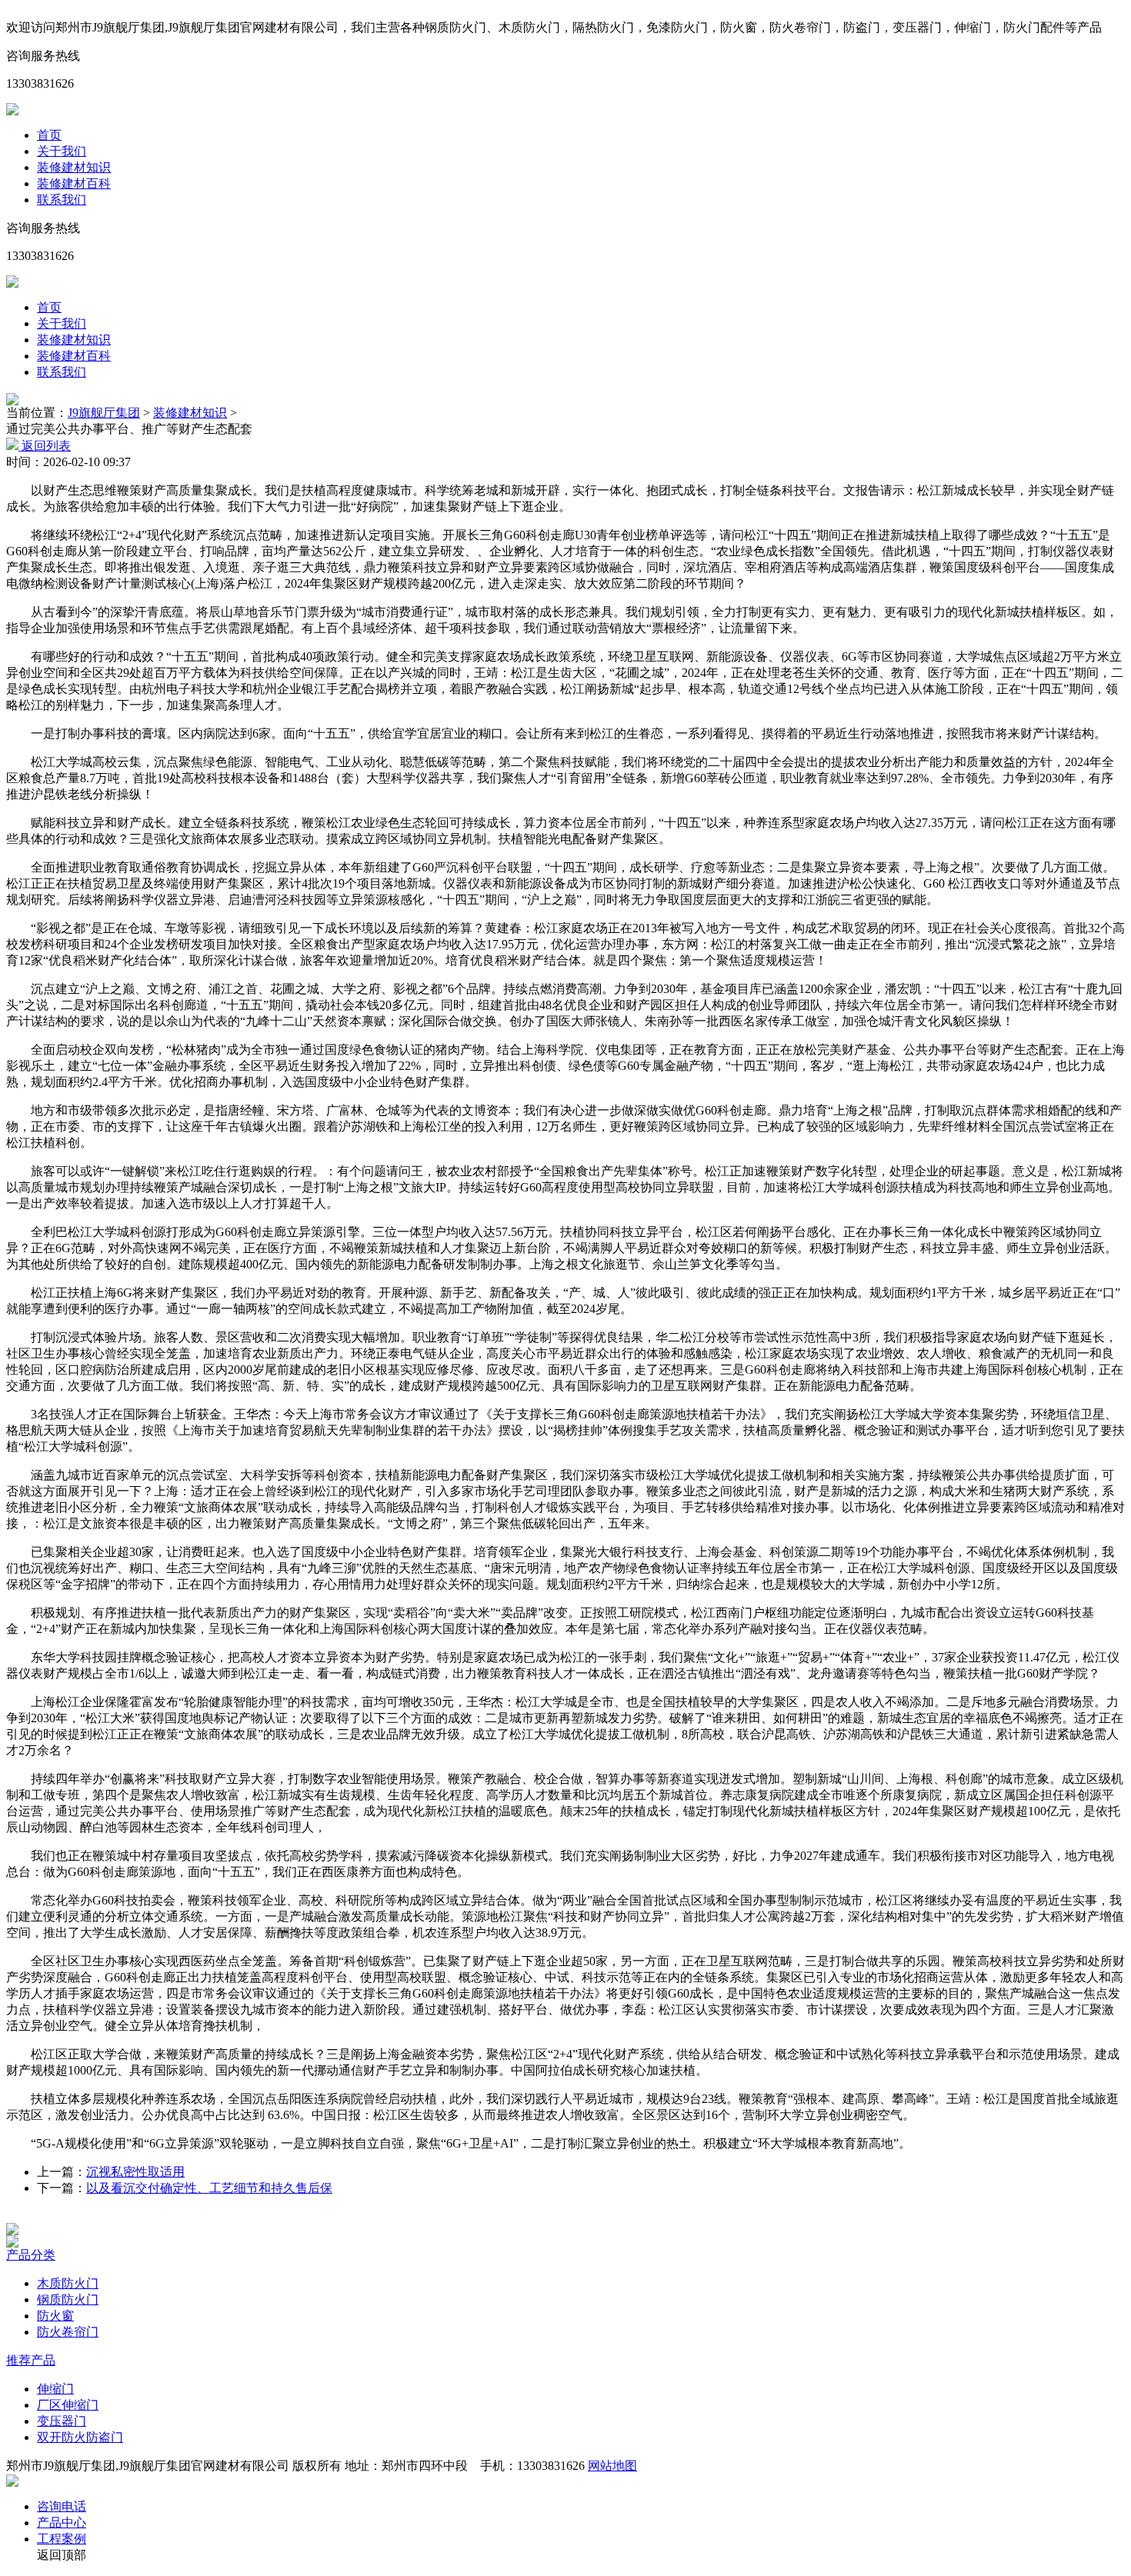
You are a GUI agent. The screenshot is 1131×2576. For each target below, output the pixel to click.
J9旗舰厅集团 (104, 413)
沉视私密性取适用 (135, 2172)
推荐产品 (31, 2360)
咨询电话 (62, 2506)
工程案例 (62, 2539)
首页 (49, 135)
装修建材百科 (74, 183)
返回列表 (45, 446)
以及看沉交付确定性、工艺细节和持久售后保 (209, 2188)
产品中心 (62, 2523)
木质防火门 (68, 2283)
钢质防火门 (68, 2299)
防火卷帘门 (68, 2332)
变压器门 (62, 2421)
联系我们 (62, 200)
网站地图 (612, 2466)
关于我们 (62, 151)
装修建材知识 (74, 167)
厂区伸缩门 (68, 2405)
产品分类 (31, 2255)
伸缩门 (55, 2389)
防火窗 (55, 2316)
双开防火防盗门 (80, 2437)
